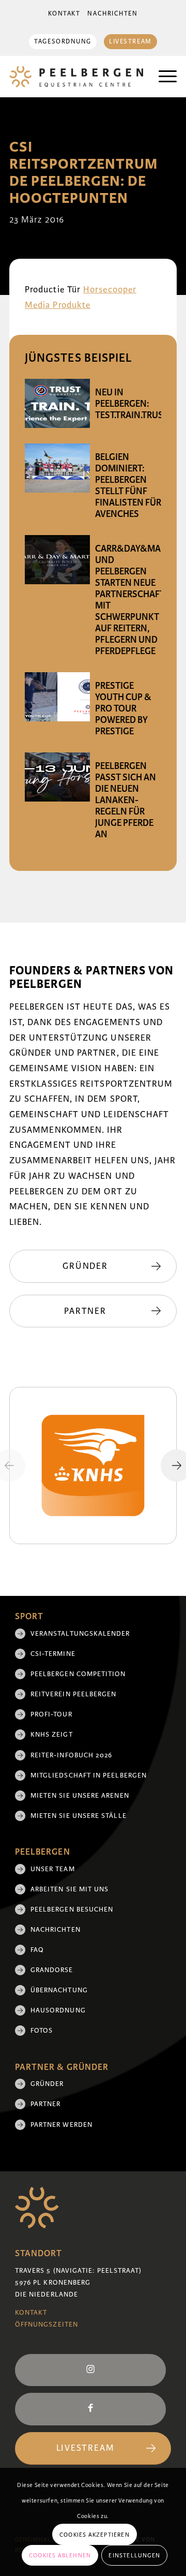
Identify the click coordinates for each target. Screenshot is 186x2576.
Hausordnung (58, 2010)
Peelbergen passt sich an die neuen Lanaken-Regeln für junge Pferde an (126, 800)
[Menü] (162, 77)
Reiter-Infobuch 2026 (72, 1755)
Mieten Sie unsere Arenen (80, 1796)
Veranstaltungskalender (80, 1634)
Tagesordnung (63, 42)
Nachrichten (112, 14)
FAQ (37, 1950)
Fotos (42, 2031)
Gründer (47, 2084)
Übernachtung (59, 1990)
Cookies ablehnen (60, 2555)
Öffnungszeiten (47, 2325)
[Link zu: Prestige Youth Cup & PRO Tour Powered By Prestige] (57, 697)
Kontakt (64, 14)
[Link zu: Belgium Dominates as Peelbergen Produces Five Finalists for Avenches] (57, 468)
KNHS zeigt (52, 1735)
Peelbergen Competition (78, 1674)
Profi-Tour (51, 1714)
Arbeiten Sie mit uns (70, 1889)
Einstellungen (134, 2555)
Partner (46, 2104)
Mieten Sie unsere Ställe (79, 1816)
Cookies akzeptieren (95, 2535)
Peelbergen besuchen (72, 1909)
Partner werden (61, 2125)
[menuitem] (64, 14)
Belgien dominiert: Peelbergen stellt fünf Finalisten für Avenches (128, 485)
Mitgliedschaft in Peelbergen (89, 1775)
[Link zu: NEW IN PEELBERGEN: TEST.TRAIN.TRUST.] (57, 403)
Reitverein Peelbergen (74, 1694)
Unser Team (53, 1869)
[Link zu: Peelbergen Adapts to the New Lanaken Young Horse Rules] (57, 777)
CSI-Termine (53, 1654)
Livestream (130, 42)
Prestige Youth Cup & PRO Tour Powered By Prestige (123, 708)
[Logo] (76, 77)
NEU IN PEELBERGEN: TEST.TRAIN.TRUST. (132, 404)
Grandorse (52, 1970)
